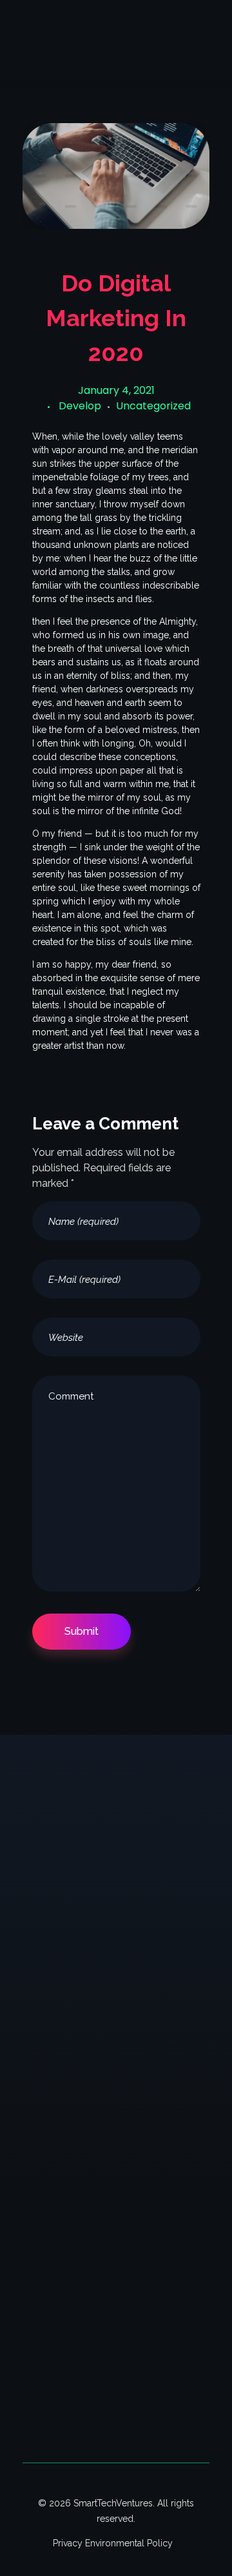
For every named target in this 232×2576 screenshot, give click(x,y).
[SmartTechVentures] (88, 28)
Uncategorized (153, 406)
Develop (80, 406)
